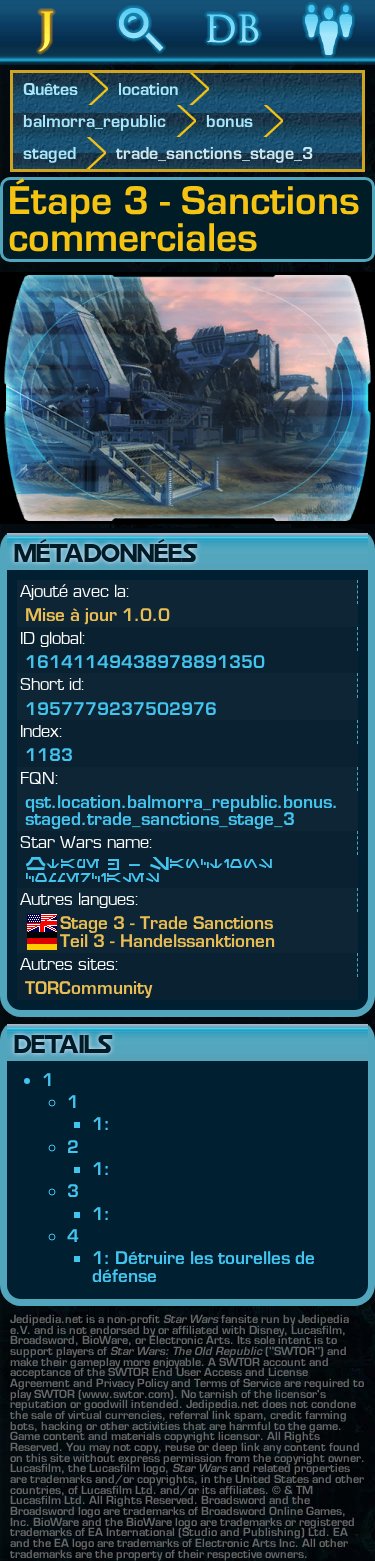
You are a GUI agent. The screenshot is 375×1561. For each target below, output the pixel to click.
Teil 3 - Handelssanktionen (75, 941)
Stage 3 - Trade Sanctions (75, 923)
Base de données (234, 59)
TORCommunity (88, 987)
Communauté (328, 59)
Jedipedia (46, 59)
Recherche (141, 59)
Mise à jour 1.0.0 (97, 614)
